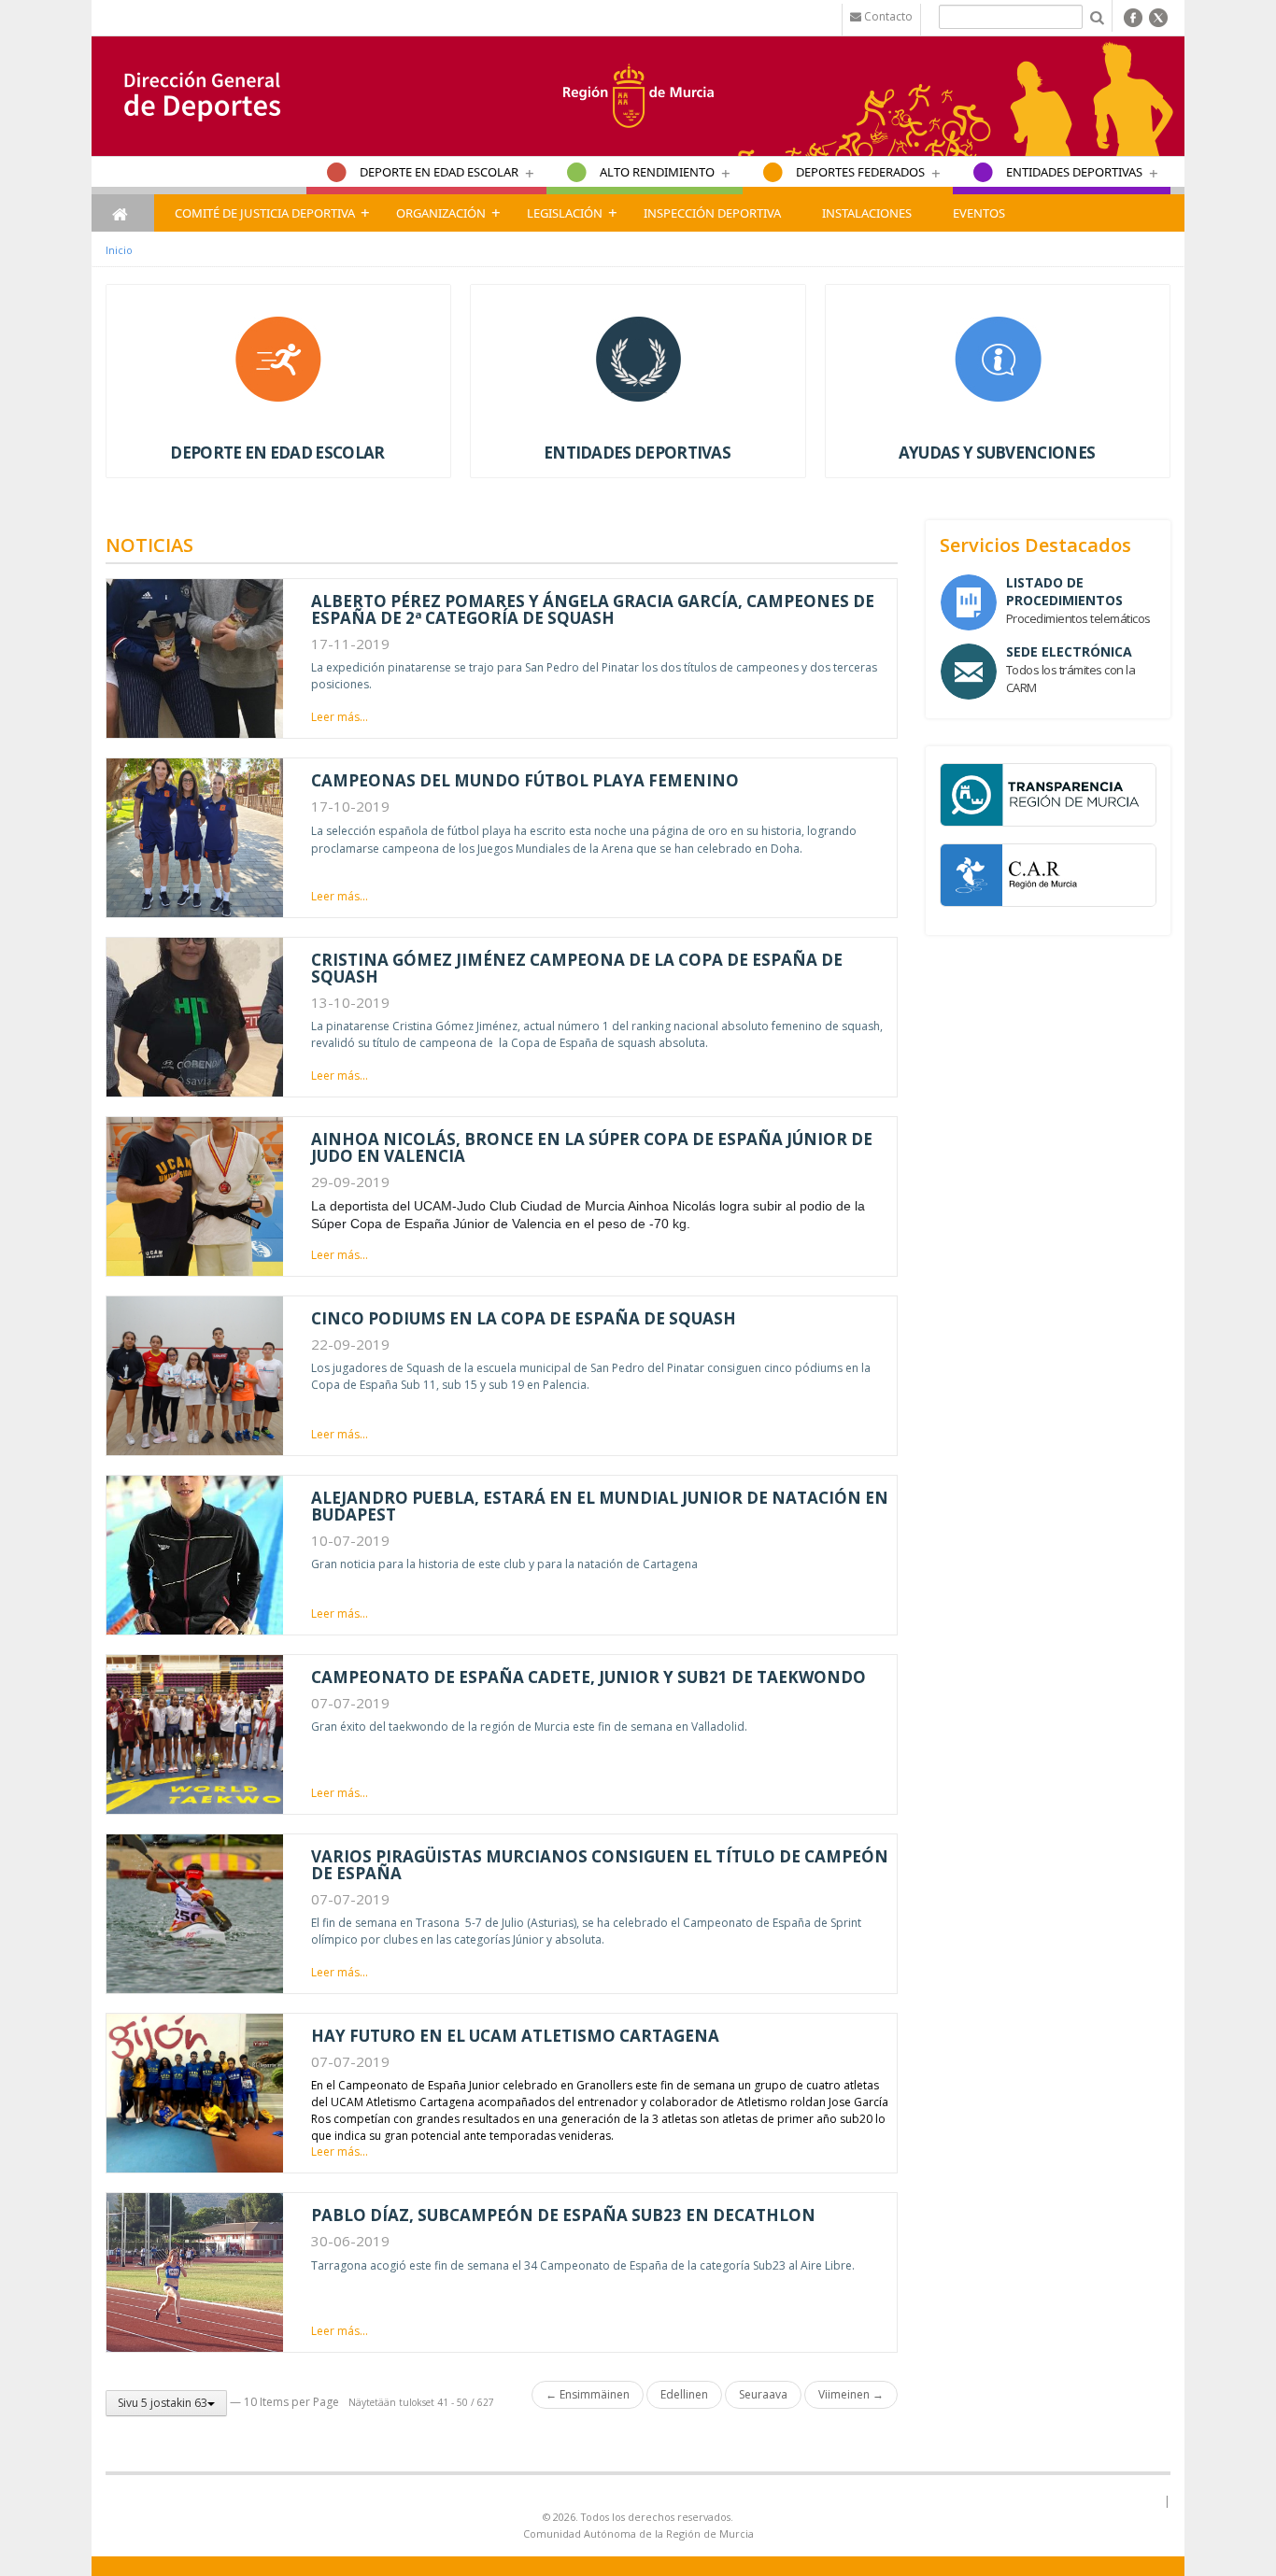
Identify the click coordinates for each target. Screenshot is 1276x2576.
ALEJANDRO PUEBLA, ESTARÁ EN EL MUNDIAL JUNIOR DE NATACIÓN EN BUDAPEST (600, 1506)
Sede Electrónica (1069, 651)
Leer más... (340, 717)
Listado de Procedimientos (1064, 591)
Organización (441, 213)
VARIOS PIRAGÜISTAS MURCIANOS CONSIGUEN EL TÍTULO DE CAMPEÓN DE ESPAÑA (600, 1865)
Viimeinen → (851, 2394)
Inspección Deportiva (712, 213)
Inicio (119, 250)
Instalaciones (867, 213)
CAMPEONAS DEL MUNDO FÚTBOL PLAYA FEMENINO (525, 780)
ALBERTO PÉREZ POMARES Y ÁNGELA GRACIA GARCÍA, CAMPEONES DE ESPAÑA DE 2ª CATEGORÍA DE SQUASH (593, 609)
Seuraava (763, 2394)
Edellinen (684, 2394)
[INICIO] (123, 213)
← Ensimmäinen (588, 2394)
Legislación (565, 213)
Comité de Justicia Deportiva (265, 213)
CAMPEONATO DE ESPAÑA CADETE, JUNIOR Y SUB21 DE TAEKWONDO (588, 1677)
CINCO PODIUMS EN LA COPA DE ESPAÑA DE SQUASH (524, 1318)
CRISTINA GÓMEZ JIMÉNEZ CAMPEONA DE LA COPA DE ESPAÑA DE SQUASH (577, 968)
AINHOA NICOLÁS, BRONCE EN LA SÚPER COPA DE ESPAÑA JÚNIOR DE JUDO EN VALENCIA (592, 1147)
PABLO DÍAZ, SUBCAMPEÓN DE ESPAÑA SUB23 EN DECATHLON (563, 2215)
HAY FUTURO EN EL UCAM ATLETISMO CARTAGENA (515, 2036)
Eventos (979, 213)
